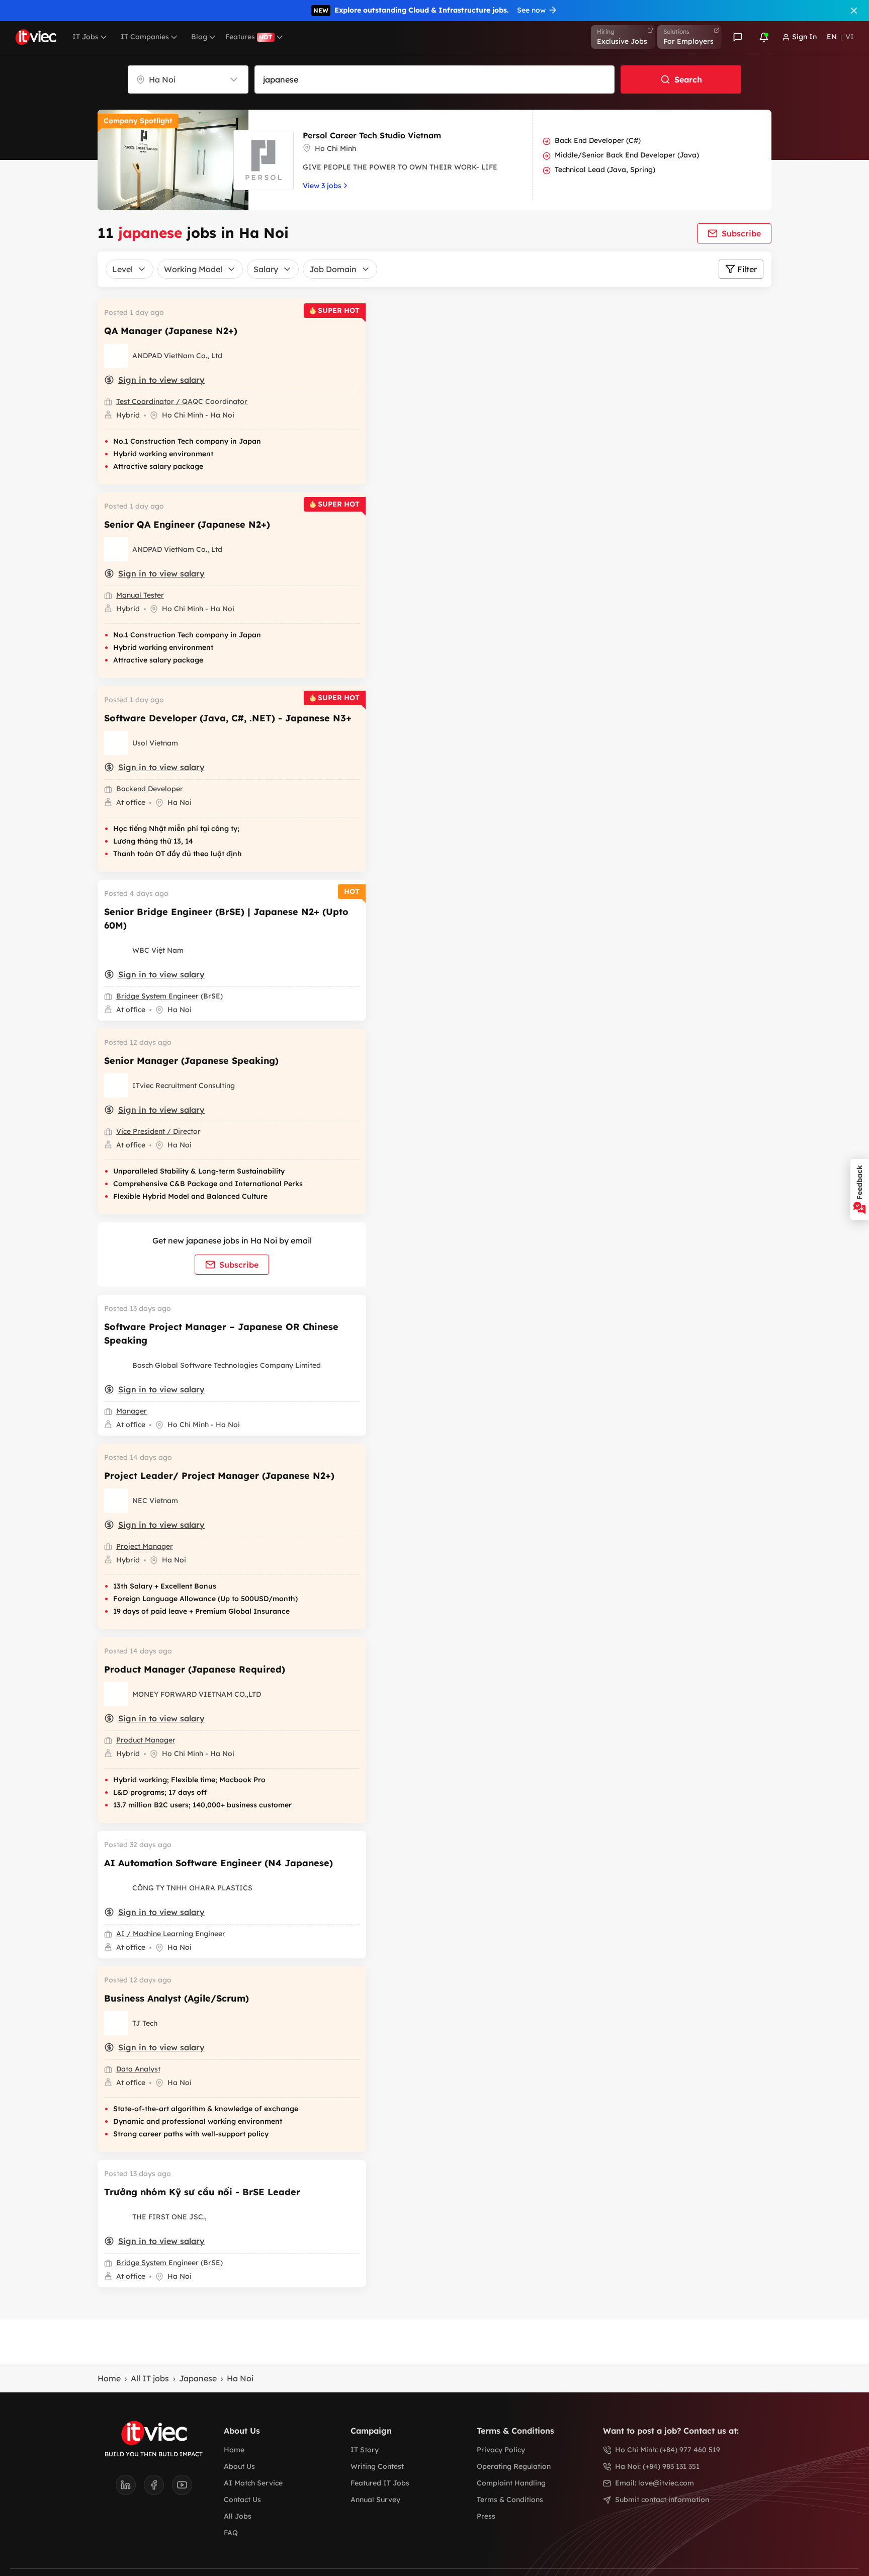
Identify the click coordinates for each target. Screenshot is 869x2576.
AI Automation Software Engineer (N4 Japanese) (219, 1863)
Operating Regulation (514, 2466)
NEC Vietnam (155, 1501)
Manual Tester (140, 595)
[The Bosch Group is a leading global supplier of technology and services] (116, 1365)
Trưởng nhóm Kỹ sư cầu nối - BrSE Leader (202, 2192)
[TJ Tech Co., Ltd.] (116, 2023)
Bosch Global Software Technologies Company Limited (227, 1365)
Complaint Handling (511, 2483)
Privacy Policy (501, 2450)
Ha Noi (240, 2378)
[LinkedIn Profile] (130, 2488)
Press (486, 2516)
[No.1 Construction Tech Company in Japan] (116, 356)
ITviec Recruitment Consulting (184, 1086)
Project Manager (145, 1546)
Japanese (198, 2378)
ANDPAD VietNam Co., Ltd (177, 356)
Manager (132, 1411)
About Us (239, 2466)
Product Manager (146, 1740)
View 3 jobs (322, 186)
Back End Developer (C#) (598, 140)
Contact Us (242, 2500)
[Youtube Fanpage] (182, 2488)
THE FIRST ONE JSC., (169, 2217)
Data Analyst (138, 2069)
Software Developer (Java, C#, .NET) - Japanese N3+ (228, 718)
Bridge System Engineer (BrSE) (169, 996)
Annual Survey (375, 2500)
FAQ (231, 2533)
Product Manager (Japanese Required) (195, 1669)
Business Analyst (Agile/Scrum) (177, 1998)
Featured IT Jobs (380, 2483)
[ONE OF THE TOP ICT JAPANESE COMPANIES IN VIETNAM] (116, 1501)
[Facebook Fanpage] (158, 2488)
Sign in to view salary (161, 380)
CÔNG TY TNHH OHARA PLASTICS (192, 1888)
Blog (199, 37)
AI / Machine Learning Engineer (171, 1934)
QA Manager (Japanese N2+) (171, 331)
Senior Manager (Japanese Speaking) (191, 1061)
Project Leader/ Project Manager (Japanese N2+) (219, 1476)
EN (832, 37)
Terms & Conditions (510, 2500)
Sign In (804, 37)
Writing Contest (377, 2466)
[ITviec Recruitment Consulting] (116, 1086)
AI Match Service (253, 2483)
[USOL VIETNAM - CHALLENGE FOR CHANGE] (116, 743)
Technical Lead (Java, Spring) (605, 170)
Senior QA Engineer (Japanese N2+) (187, 524)
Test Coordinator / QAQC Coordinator (182, 401)
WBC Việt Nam (158, 950)
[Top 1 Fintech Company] (116, 1694)
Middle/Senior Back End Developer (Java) (627, 155)
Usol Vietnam (155, 743)
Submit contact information (662, 2500)
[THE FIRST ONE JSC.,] (116, 2217)
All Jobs (238, 2516)
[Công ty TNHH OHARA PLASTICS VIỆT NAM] (116, 1888)
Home (109, 2378)
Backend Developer (150, 789)
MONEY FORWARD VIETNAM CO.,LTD (197, 1694)
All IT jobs (150, 2378)
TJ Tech (145, 2023)
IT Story (365, 2450)
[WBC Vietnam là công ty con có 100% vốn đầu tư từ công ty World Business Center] (116, 950)
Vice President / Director (158, 1131)
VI (850, 37)
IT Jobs (85, 37)
